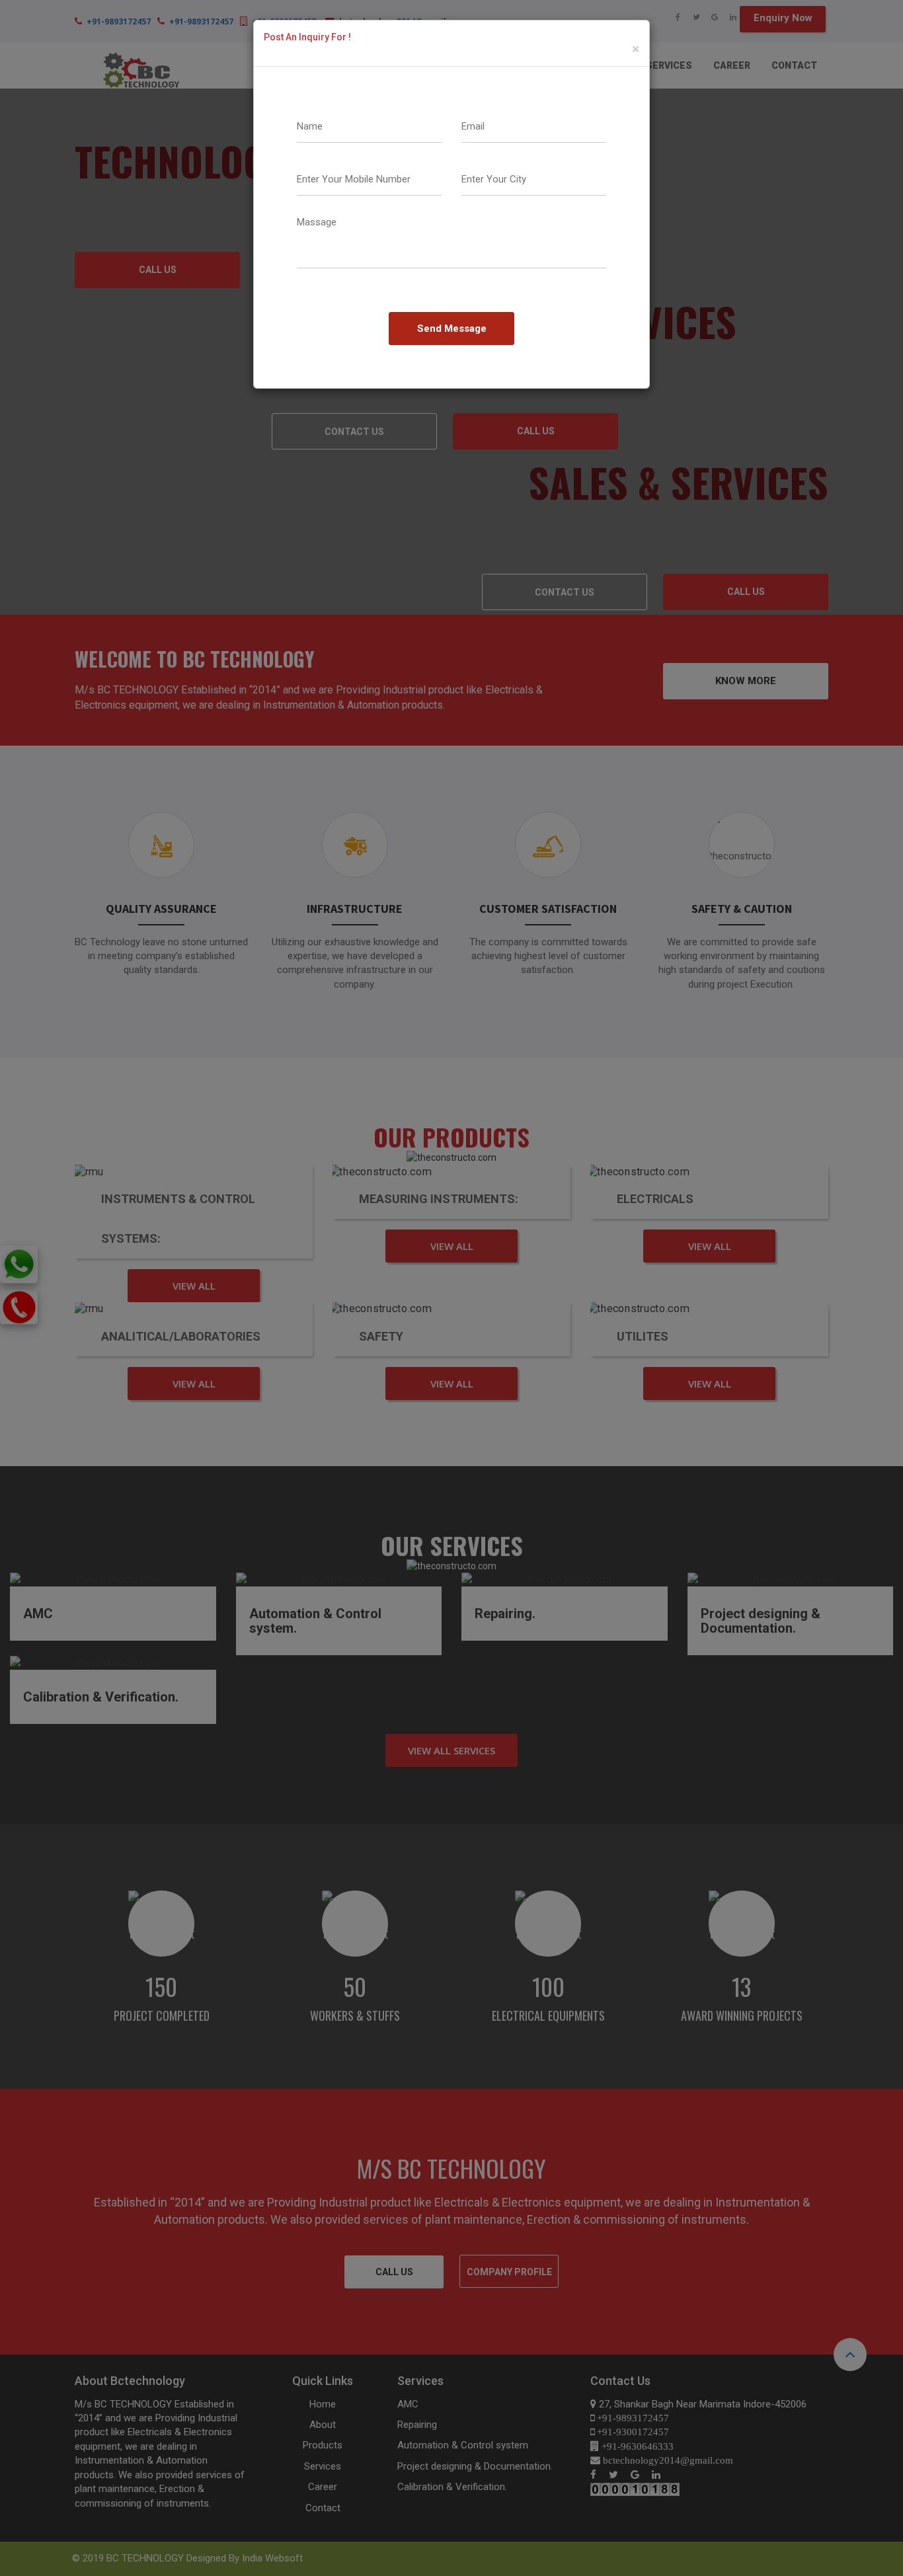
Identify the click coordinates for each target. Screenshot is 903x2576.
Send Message (452, 329)
